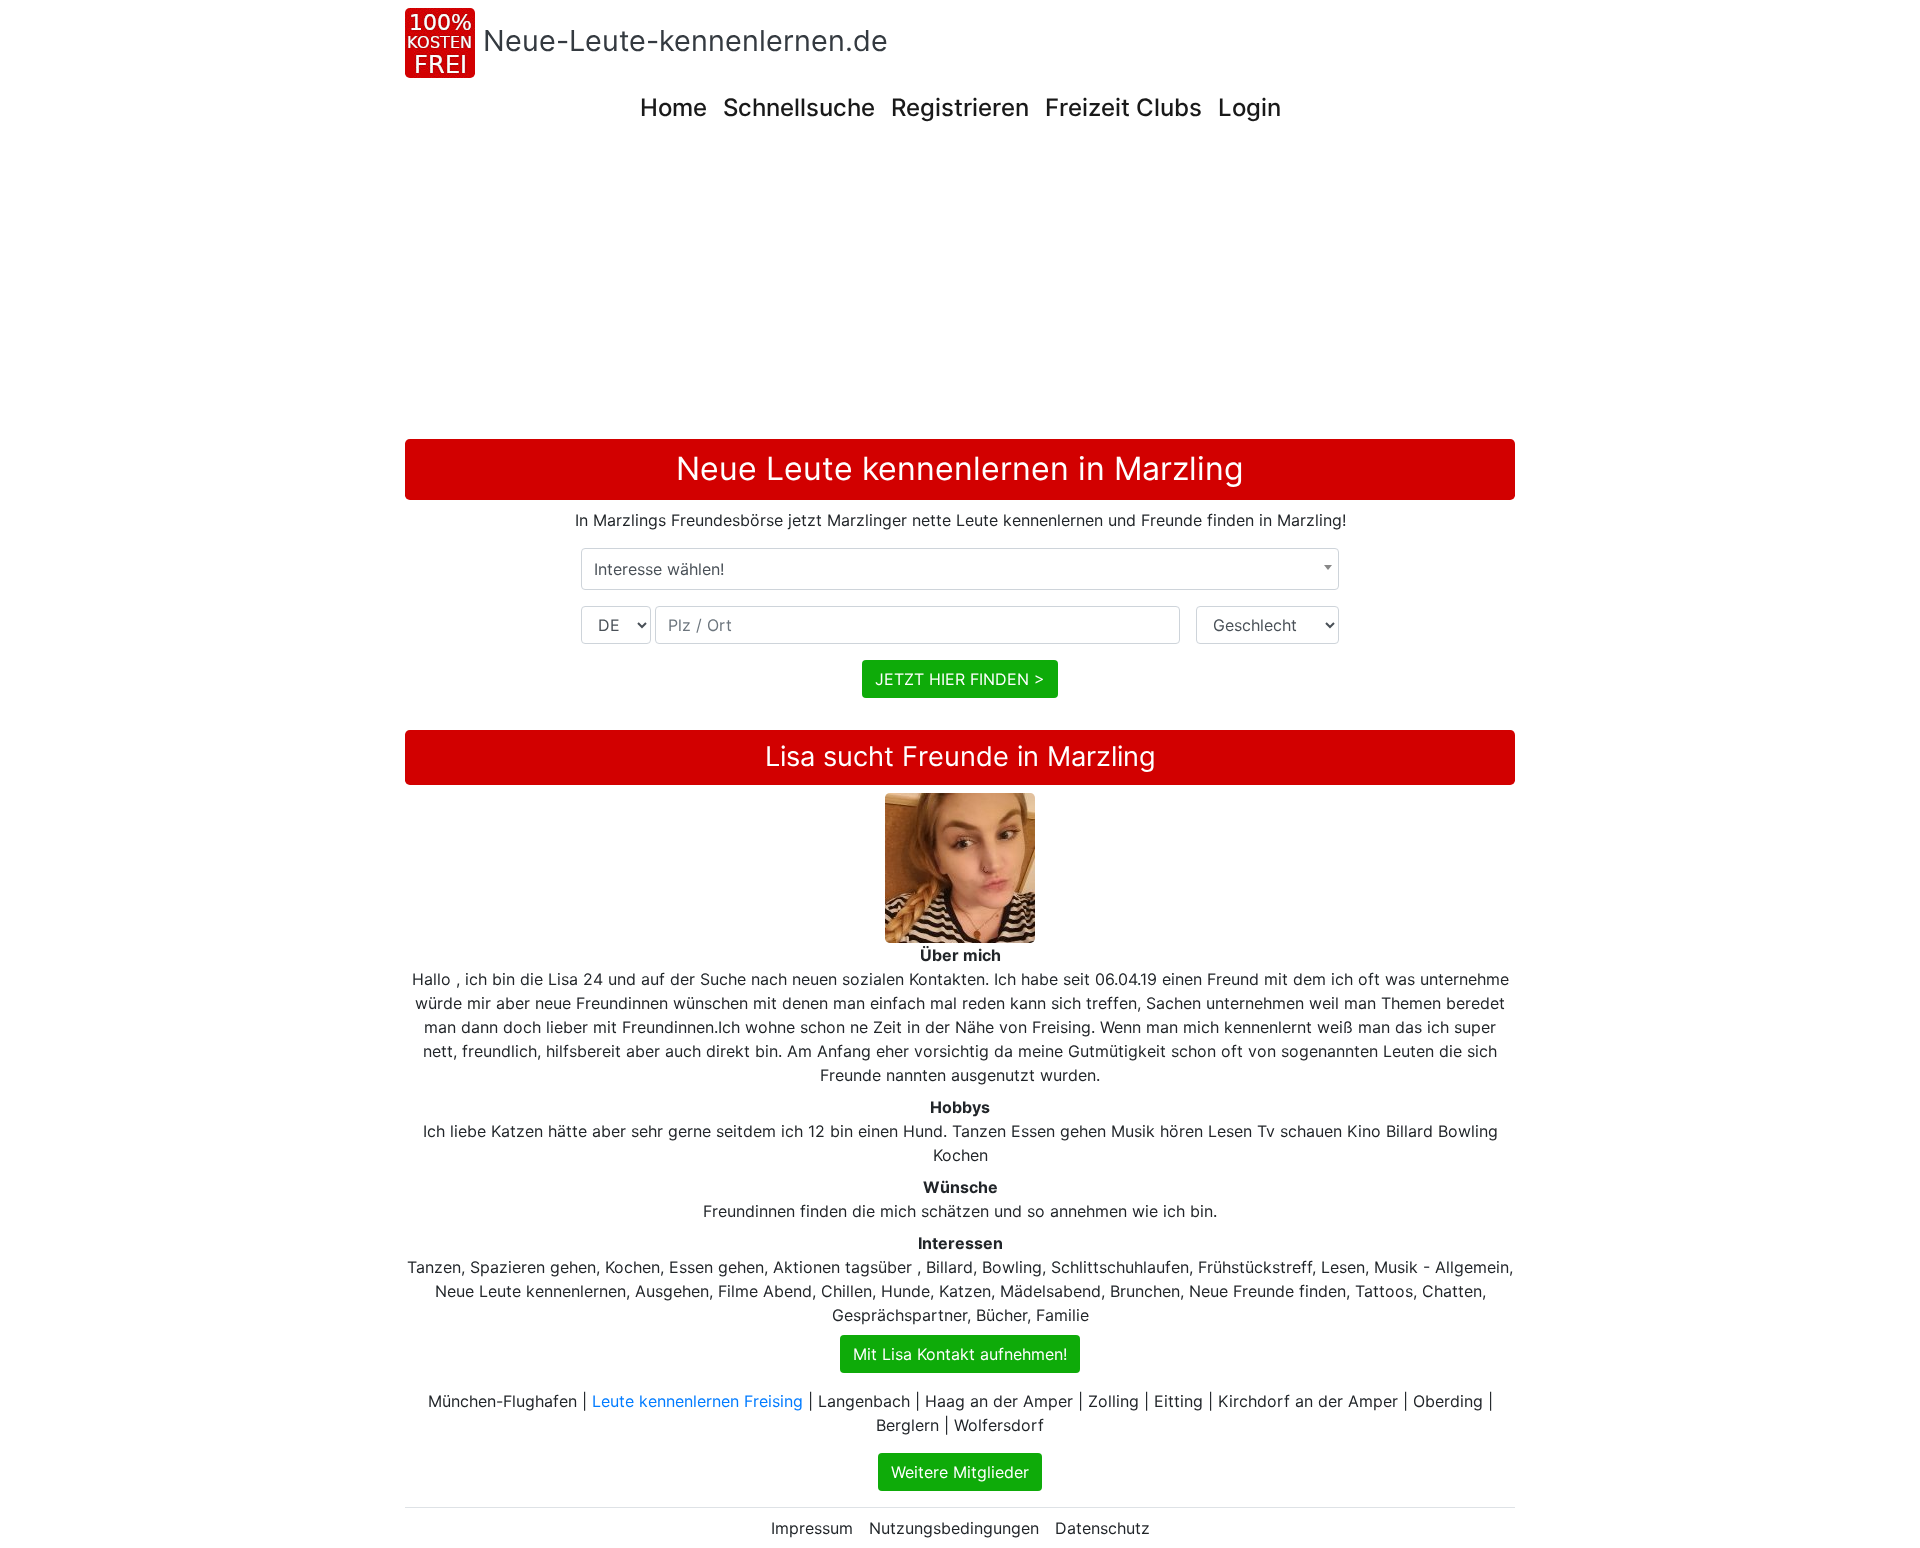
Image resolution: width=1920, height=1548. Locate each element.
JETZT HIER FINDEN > (960, 679)
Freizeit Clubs (1123, 107)
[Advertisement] (1005, 289)
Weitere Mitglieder (960, 1472)
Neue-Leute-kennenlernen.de (685, 40)
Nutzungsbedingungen (954, 1528)
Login (1249, 107)
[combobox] (960, 569)
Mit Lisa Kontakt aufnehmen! (960, 1354)
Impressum (812, 1528)
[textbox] (960, 569)
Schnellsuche (799, 107)
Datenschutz (1102, 1528)
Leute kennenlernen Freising (697, 1401)
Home (673, 107)
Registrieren (960, 107)
